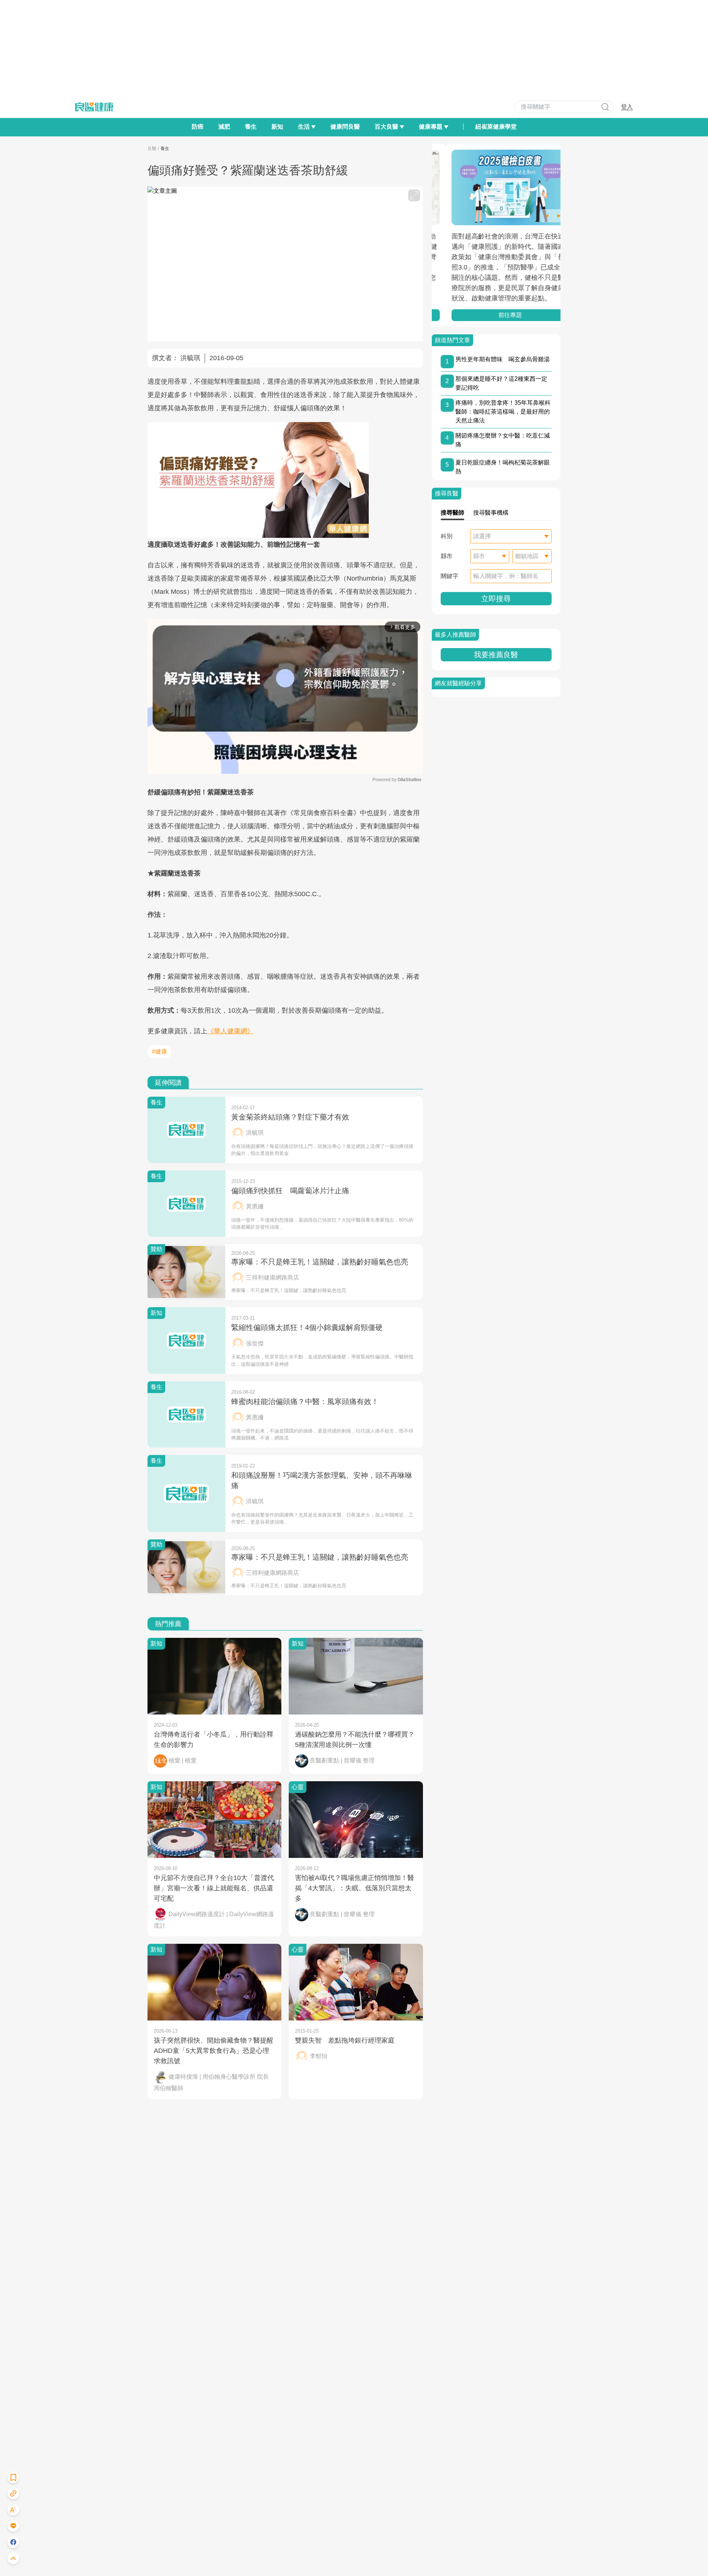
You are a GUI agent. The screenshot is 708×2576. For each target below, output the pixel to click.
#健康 (159, 1052)
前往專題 (496, 315)
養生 (251, 127)
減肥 (224, 127)
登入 (627, 107)
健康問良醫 (345, 127)
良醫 (152, 149)
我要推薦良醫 (496, 655)
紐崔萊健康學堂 (496, 127)
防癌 (198, 127)
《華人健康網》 (230, 1031)
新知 (277, 127)
